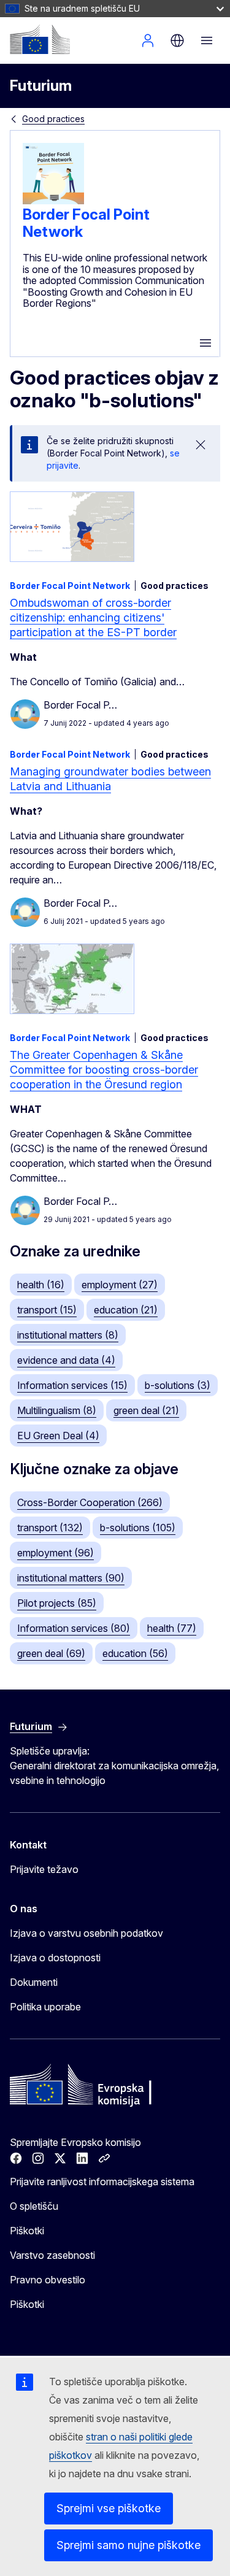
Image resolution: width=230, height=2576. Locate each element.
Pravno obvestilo (48, 2280)
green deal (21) (146, 1410)
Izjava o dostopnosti (55, 1958)
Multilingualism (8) (57, 1410)
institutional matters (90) (71, 1578)
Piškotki (27, 2231)
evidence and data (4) (66, 1360)
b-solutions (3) (178, 1385)
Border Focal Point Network (86, 223)
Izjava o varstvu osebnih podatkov (86, 1933)
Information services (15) (72, 1385)
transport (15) (47, 1310)
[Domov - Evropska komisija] (40, 39)
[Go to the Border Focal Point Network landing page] (53, 201)
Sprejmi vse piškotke (109, 2508)
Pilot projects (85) (57, 1603)
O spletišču (34, 2206)
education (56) (135, 1653)
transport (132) (50, 1528)
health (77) (172, 1628)
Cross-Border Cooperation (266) (90, 1502)
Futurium (41, 86)
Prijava (148, 40)
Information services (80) (74, 1628)
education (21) (126, 1310)
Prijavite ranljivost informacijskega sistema (102, 2182)
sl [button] (177, 40)
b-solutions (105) (138, 1528)
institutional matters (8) (68, 1335)
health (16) (41, 1285)
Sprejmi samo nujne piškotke (128, 2545)
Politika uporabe (45, 2007)
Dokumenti (34, 1982)
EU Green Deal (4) (58, 1436)
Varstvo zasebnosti (52, 2255)
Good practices (53, 119)
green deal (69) (51, 1653)
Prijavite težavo (44, 1869)
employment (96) (56, 1553)
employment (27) (120, 1285)
